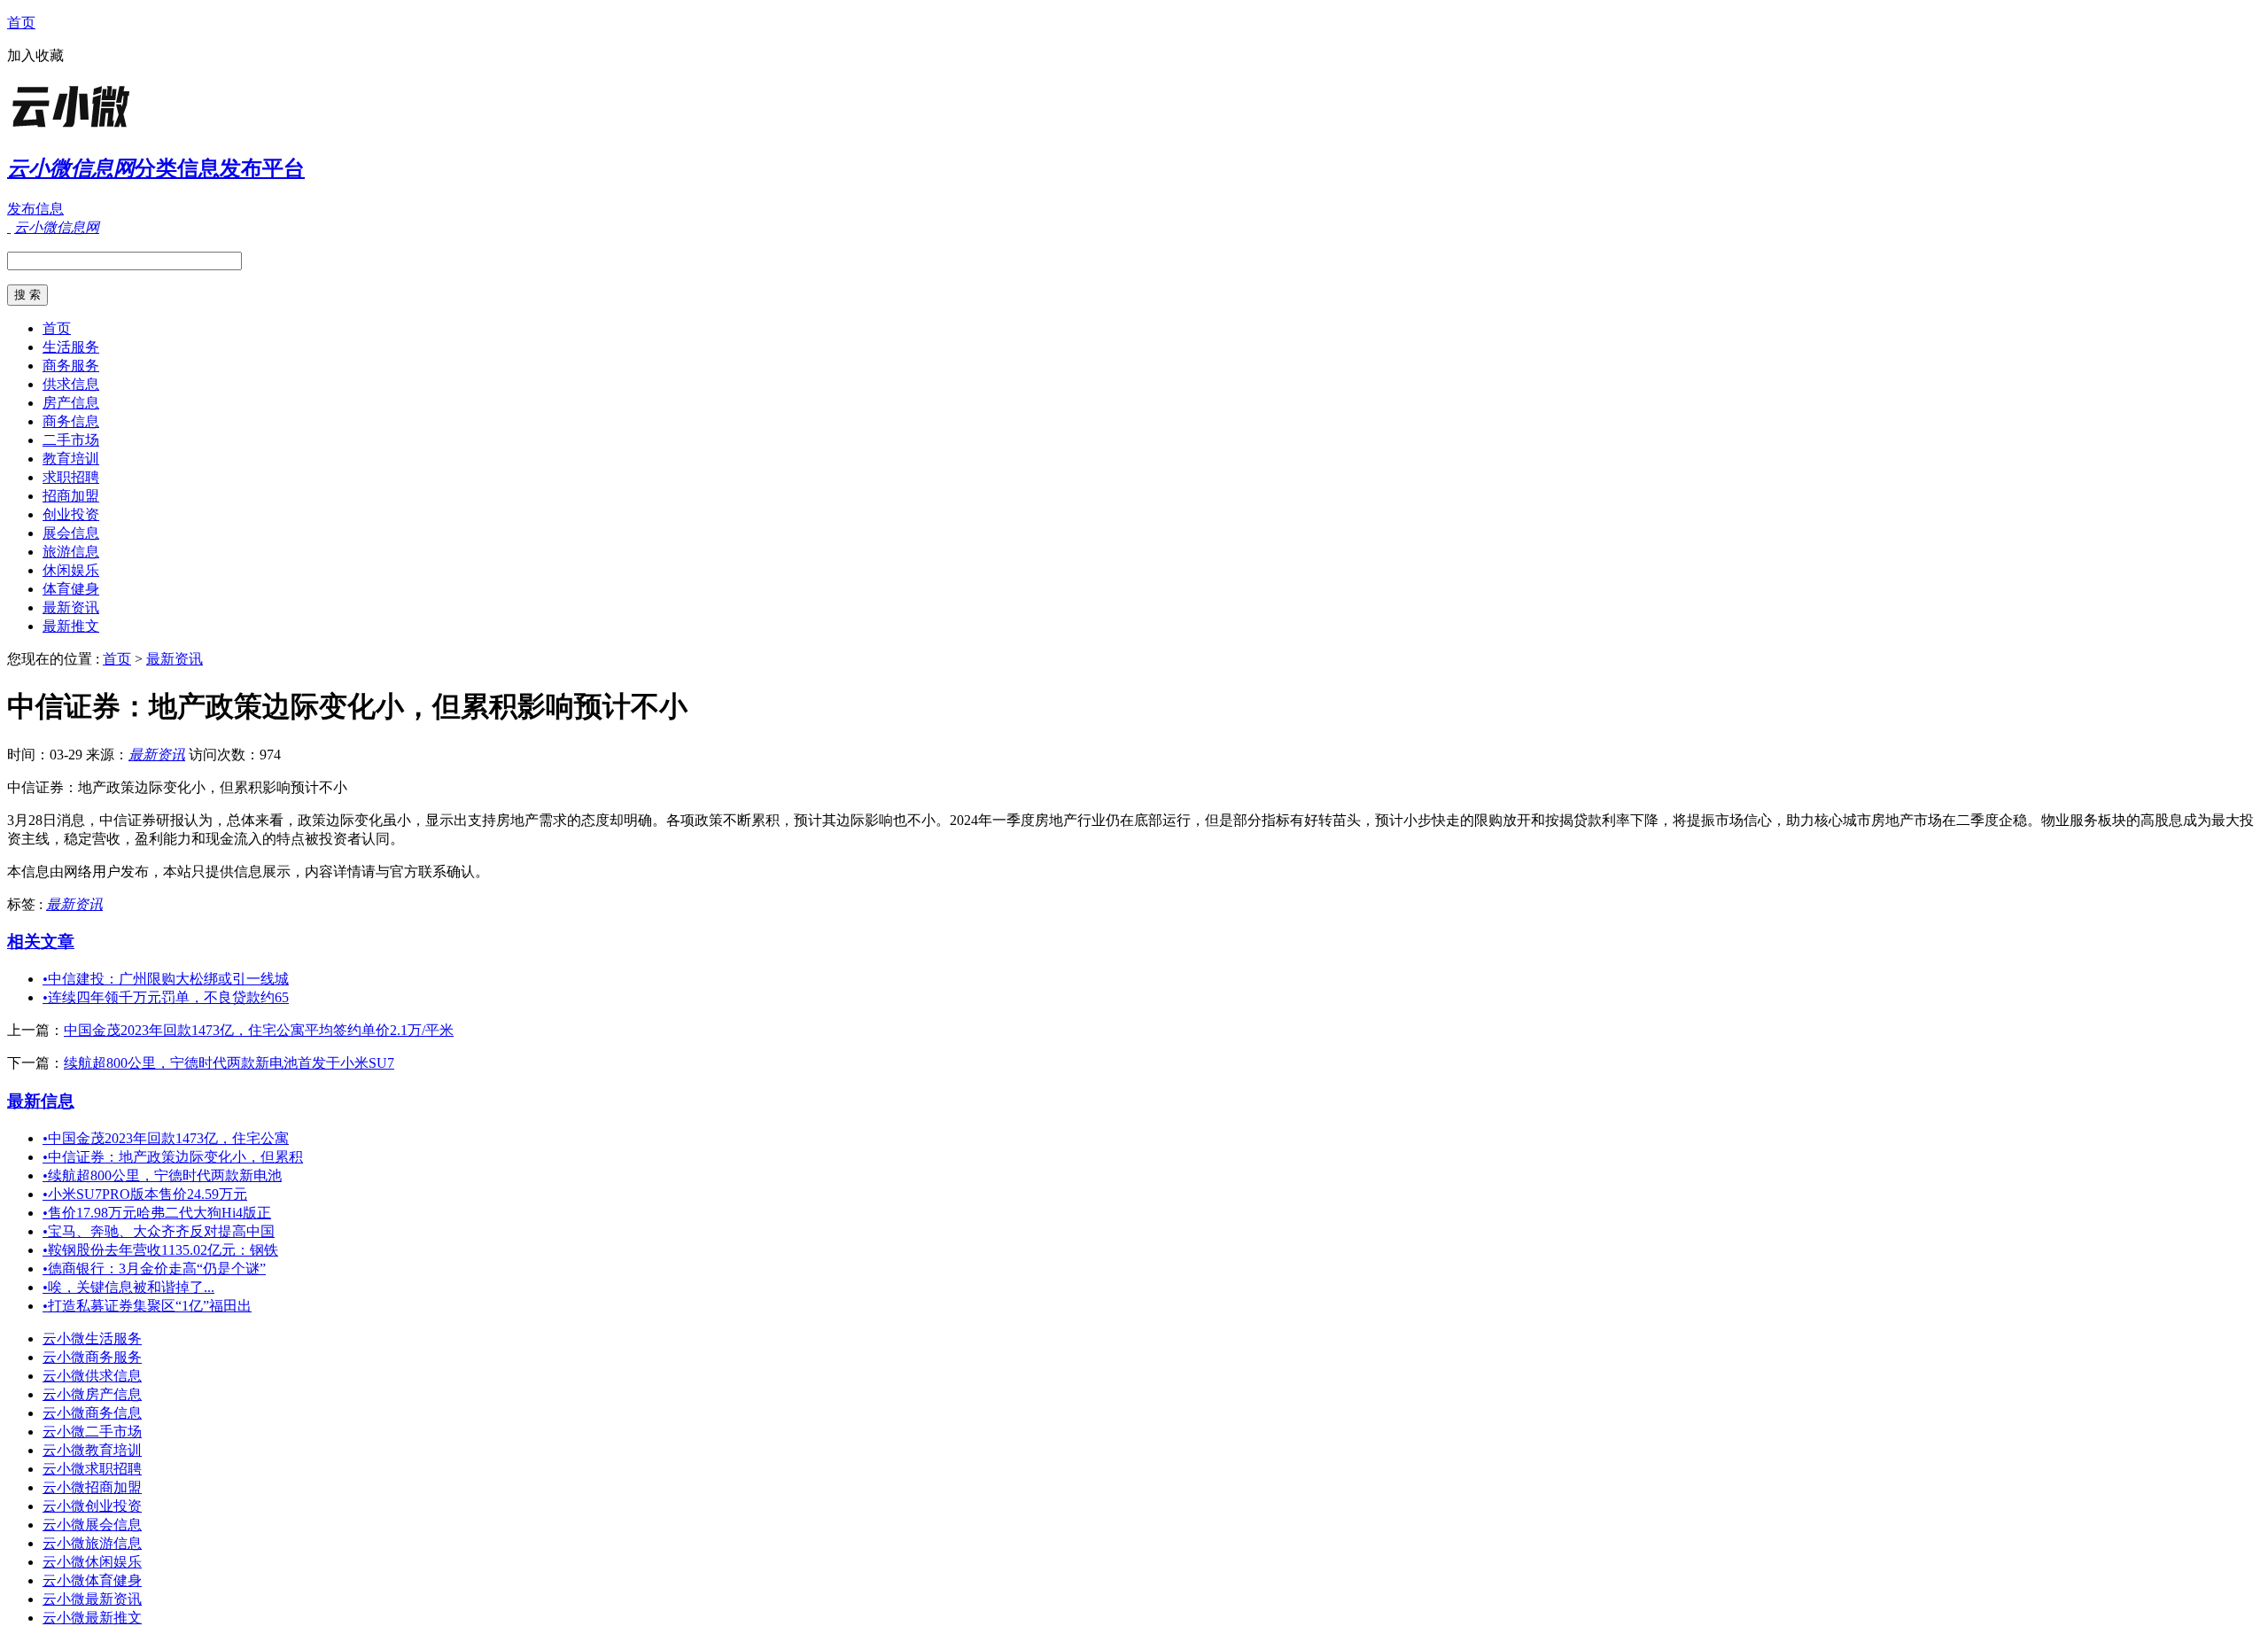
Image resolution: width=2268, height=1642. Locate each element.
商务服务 (71, 366)
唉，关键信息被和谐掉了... (128, 1287)
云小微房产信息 (92, 1394)
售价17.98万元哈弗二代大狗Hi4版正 (157, 1213)
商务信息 (71, 421)
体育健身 (71, 589)
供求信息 (71, 384)
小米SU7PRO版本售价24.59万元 (145, 1194)
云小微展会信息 (92, 1525)
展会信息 (71, 533)
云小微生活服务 (92, 1339)
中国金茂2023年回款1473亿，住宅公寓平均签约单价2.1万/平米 (259, 1030)
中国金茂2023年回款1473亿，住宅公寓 (166, 1138)
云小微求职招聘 (92, 1469)
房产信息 (71, 403)
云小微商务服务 (92, 1357)
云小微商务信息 (92, 1413)
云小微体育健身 (92, 1580)
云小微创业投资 (92, 1506)
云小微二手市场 (92, 1432)
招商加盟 (71, 496)
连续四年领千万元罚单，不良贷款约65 (166, 997)
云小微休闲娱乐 (92, 1562)
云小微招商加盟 (92, 1487)
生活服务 (71, 347)
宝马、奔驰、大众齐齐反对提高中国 (159, 1231)
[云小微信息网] (118, 128)
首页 (21, 23)
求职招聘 (71, 477)
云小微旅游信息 (92, 1543)
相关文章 (41, 942)
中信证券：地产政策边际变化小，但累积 (173, 1157)
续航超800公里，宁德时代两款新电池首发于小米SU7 (229, 1063)
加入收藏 (35, 55)
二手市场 (71, 440)
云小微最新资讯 (92, 1599)
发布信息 (35, 209)
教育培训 (71, 459)
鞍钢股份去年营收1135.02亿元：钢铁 (160, 1250)
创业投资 (71, 514)
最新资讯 (71, 607)
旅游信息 (71, 552)
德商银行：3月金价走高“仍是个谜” (154, 1268)
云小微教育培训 (92, 1450)
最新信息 (41, 1101)
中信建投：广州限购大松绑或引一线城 (166, 979)
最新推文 (71, 626)
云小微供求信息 (92, 1376)
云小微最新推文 (92, 1618)
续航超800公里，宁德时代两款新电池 (162, 1175)
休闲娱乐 (71, 570)
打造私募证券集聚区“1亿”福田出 (147, 1306)
